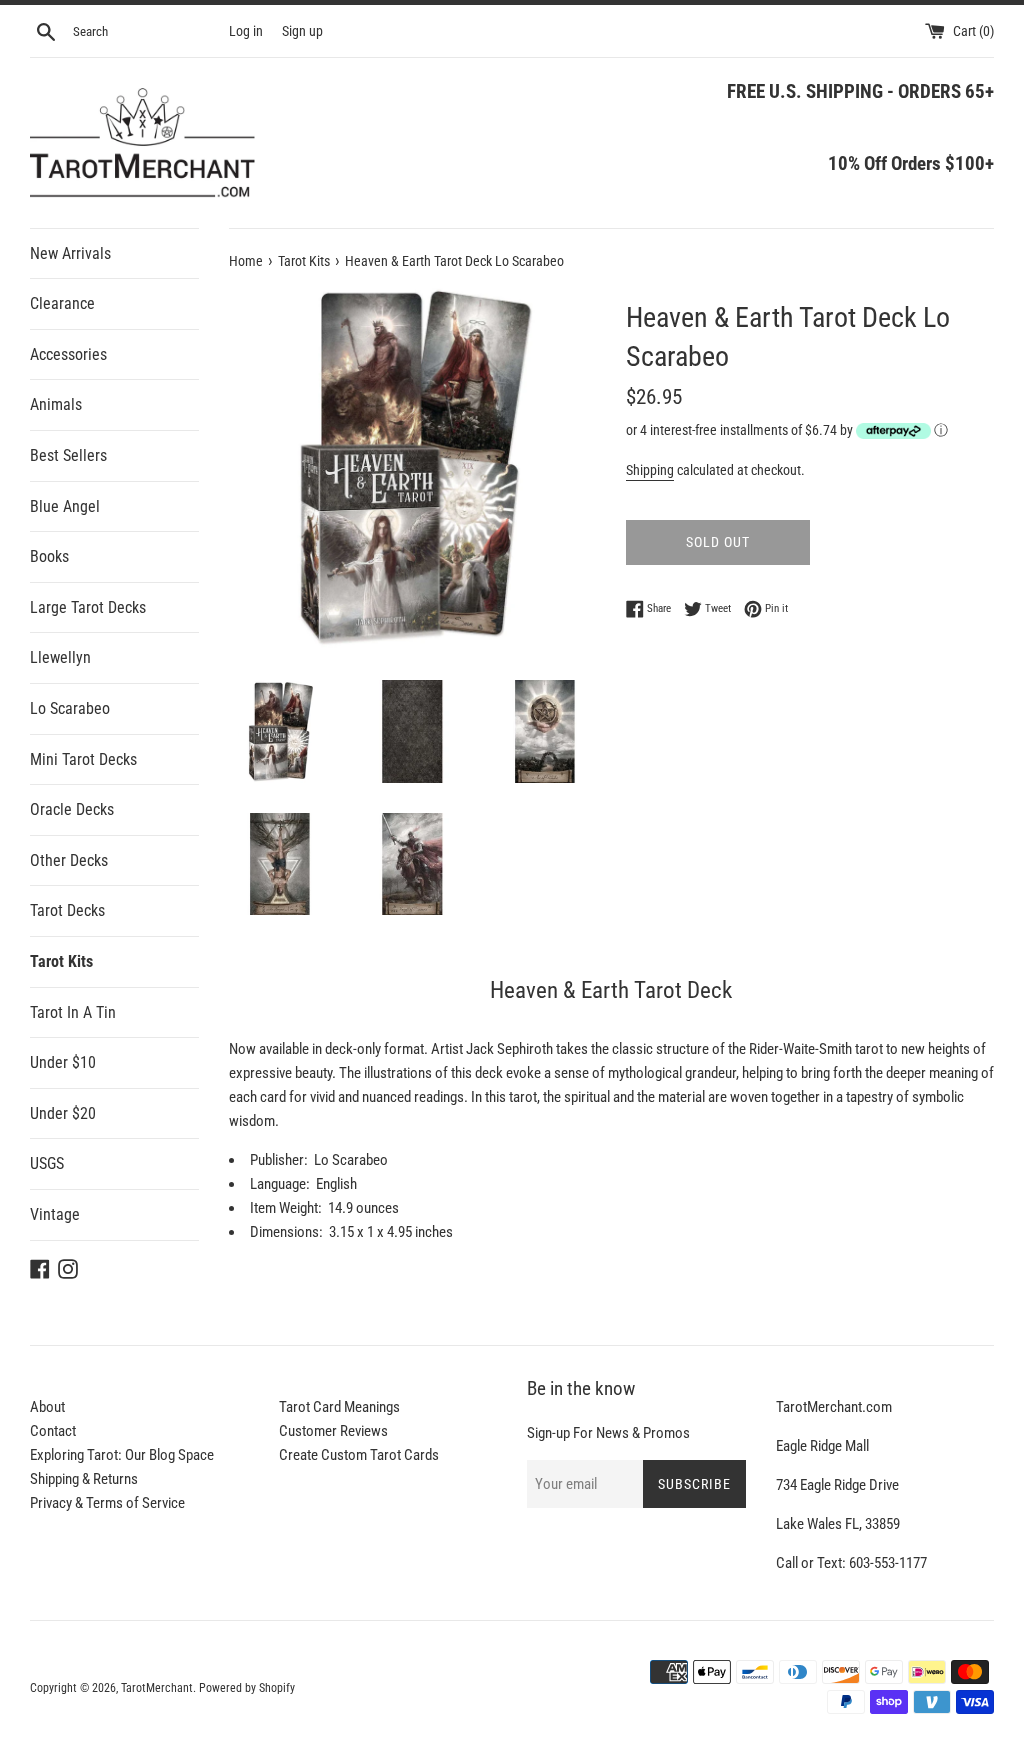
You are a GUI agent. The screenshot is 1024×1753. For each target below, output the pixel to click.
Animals (56, 404)
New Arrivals (70, 253)
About (47, 1407)
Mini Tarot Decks (83, 759)
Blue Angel (65, 506)
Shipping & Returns (84, 1479)
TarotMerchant (157, 1688)
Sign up (302, 31)
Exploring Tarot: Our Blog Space (122, 1455)
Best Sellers (68, 455)
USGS (47, 1163)
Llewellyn (60, 657)
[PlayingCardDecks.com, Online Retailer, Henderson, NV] (381, 1675)
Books (49, 556)
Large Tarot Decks (88, 607)
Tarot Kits (61, 961)
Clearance (62, 303)
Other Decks (69, 860)
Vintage (55, 1214)
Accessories (68, 354)
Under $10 (63, 1062)
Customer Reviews (333, 1431)
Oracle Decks (72, 809)
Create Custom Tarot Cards (359, 1455)
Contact (53, 1431)
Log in (246, 31)
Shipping (650, 470)
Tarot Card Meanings (339, 1407)
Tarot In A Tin (73, 1012)
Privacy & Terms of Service (107, 1503)
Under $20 (63, 1113)
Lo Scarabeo (70, 708)
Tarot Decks (67, 910)
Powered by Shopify (247, 1688)
